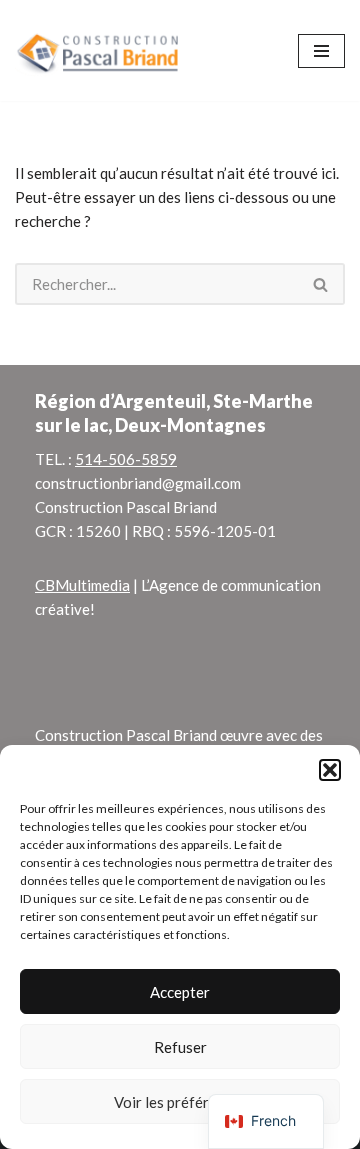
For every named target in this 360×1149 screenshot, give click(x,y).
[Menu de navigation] (321, 51)
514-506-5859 (126, 459)
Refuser (180, 1047)
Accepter (180, 992)
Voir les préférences (180, 1102)
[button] (330, 770)
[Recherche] (321, 284)
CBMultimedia (82, 585)
